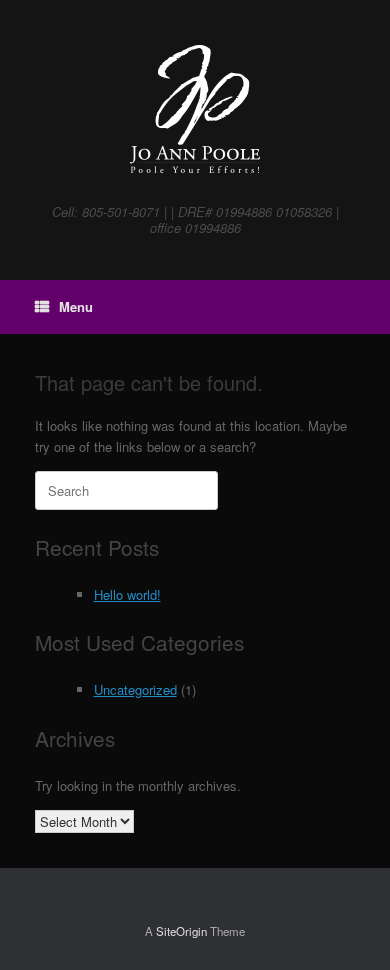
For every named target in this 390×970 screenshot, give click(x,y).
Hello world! (127, 594)
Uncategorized (135, 689)
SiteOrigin (181, 931)
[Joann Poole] (195, 109)
